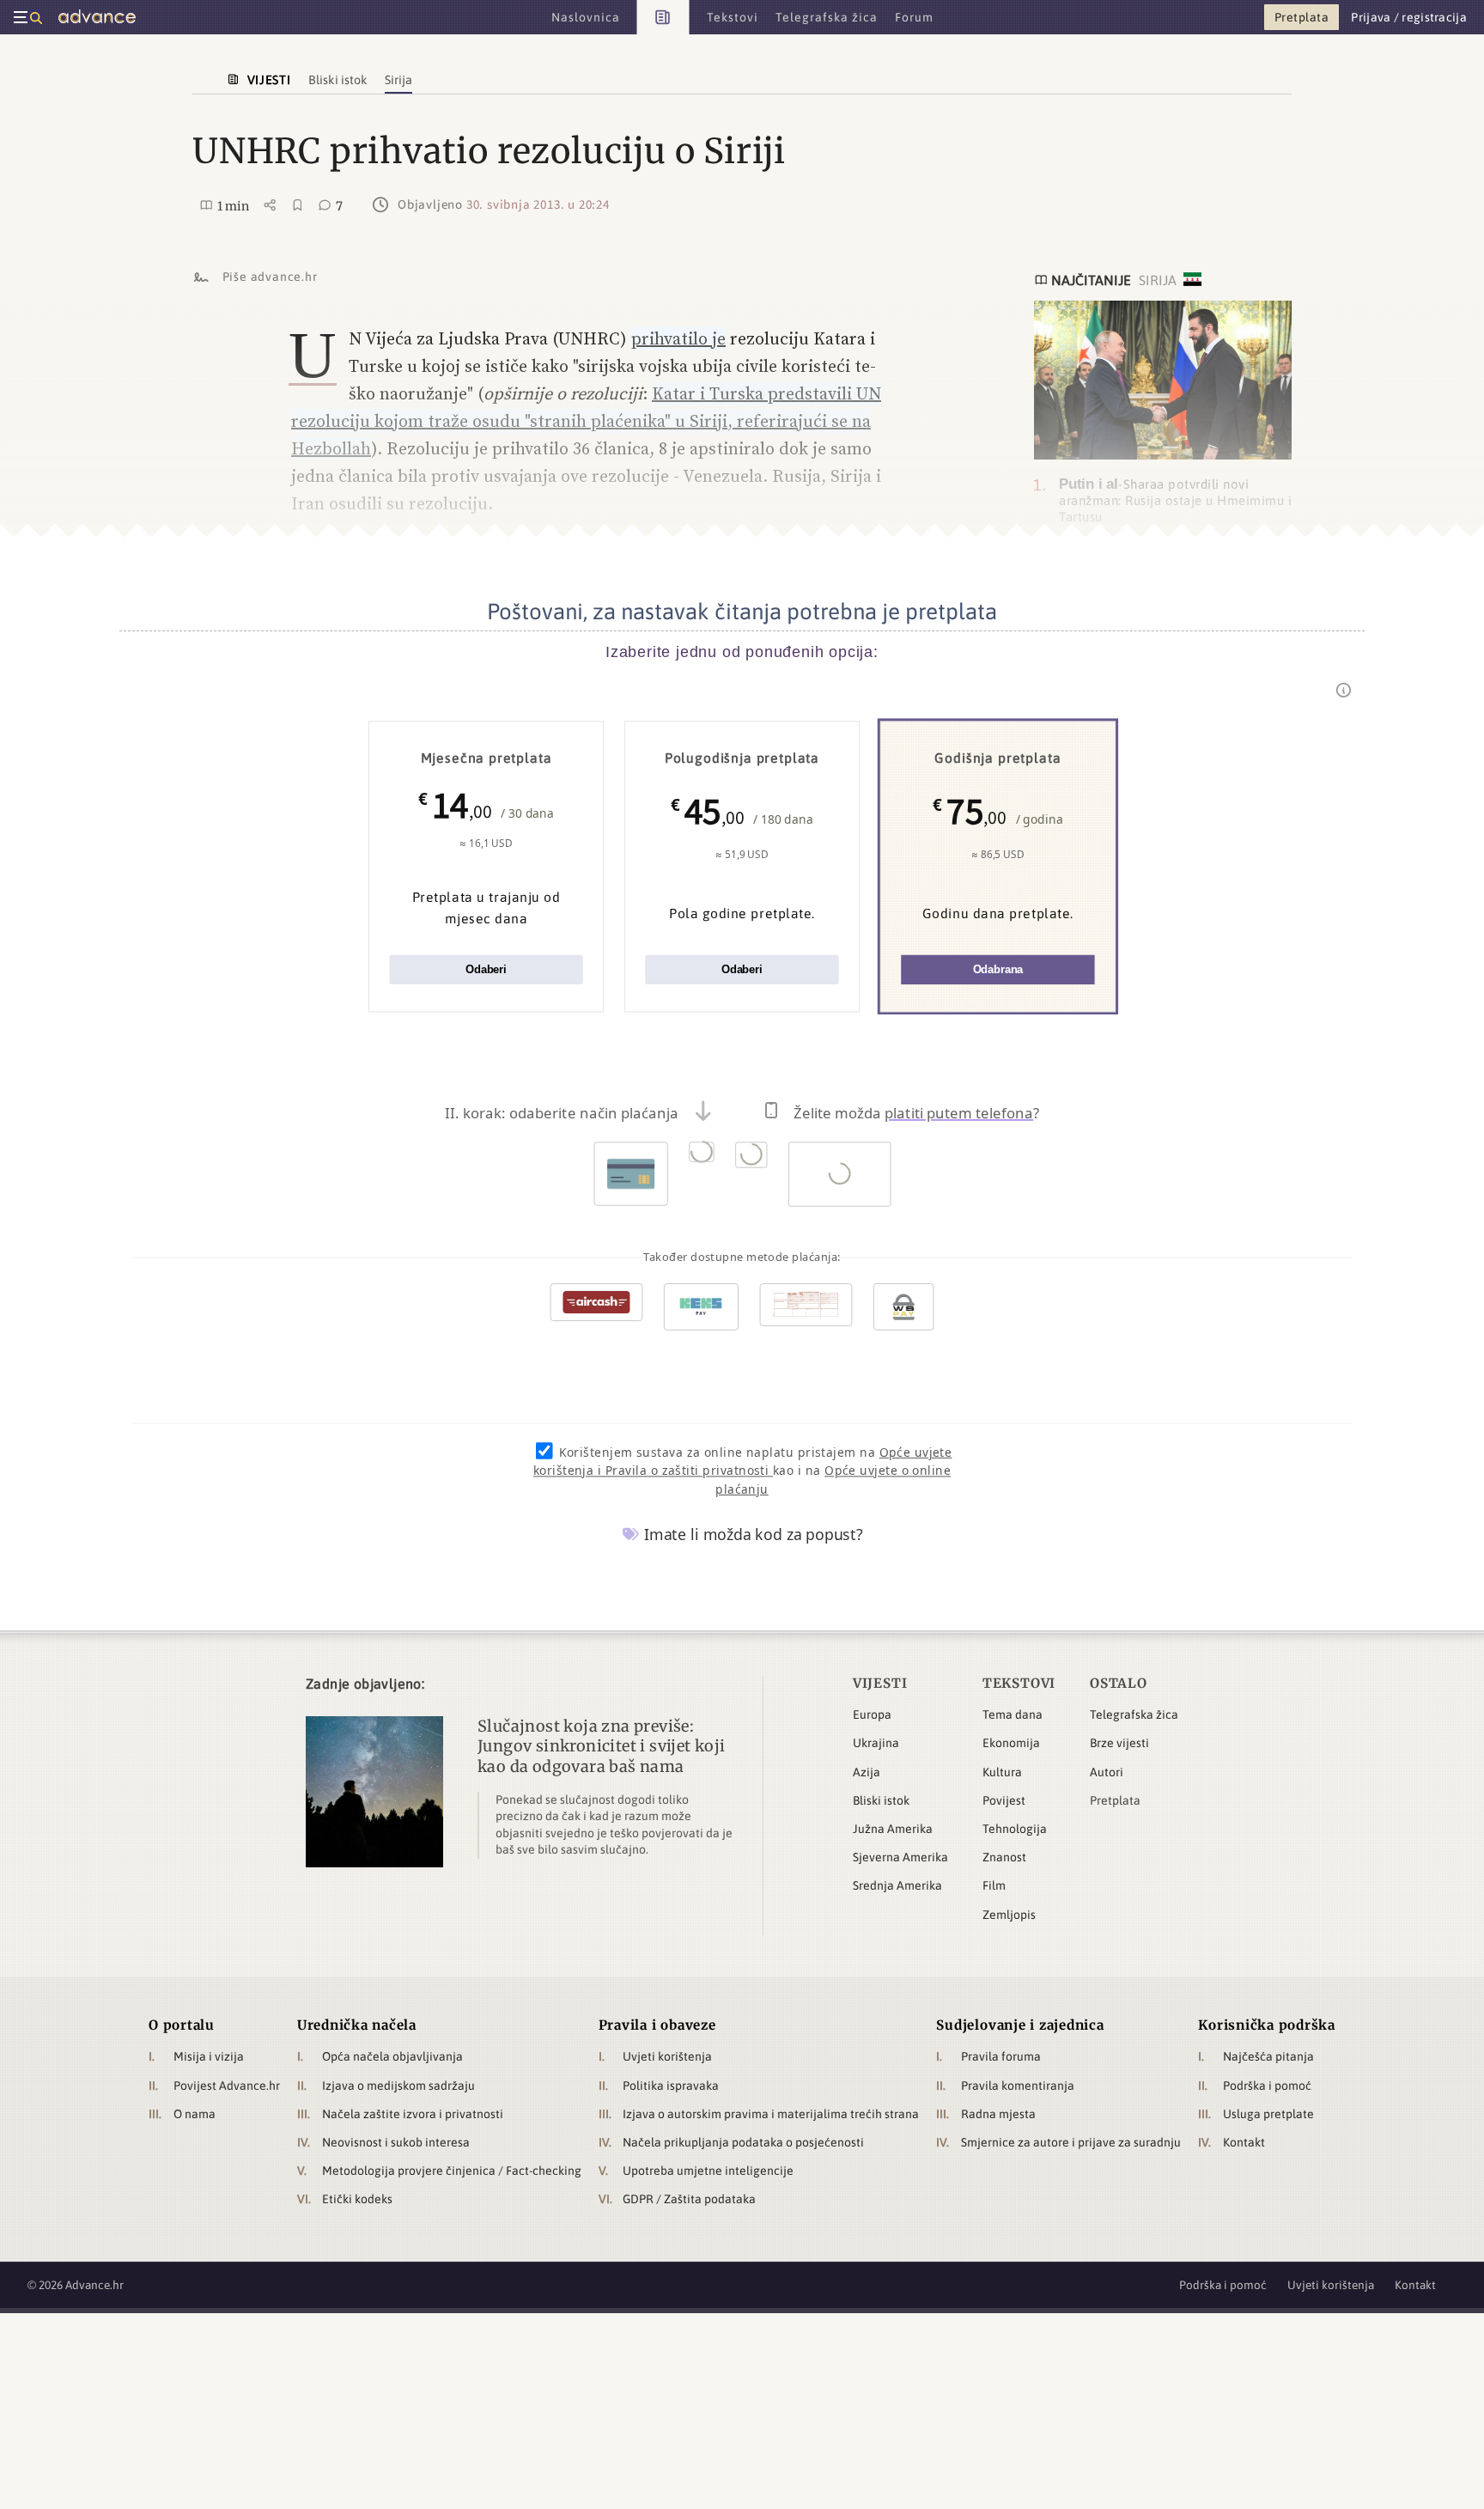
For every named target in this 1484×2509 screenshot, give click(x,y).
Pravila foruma (1001, 2056)
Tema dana (1013, 1714)
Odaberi (486, 969)
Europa (872, 1714)
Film (994, 1885)
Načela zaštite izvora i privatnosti (413, 2114)
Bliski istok (881, 1800)
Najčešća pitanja (1268, 2056)
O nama (195, 2114)
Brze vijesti (1119, 1743)
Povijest (1004, 1800)
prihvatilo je (678, 338)
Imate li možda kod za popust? (751, 1534)
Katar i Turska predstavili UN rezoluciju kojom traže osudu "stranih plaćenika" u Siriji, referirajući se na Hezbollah (586, 421)
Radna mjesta (998, 2114)
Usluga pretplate (1268, 2114)
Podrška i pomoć (1267, 2086)
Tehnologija (1015, 1829)
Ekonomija (1011, 1743)
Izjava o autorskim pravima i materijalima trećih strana (771, 2114)
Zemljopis (1009, 1915)
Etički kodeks (357, 2199)
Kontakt (1244, 2142)
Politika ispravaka (671, 2086)
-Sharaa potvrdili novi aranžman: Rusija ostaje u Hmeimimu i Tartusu (1175, 499)
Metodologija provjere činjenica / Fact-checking (452, 2171)
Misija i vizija (209, 2056)
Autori (1107, 1772)
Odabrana (998, 969)
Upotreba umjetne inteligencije (708, 2171)
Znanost (1004, 1857)
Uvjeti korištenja (667, 2056)
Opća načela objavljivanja (392, 2056)
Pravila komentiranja (1018, 2086)
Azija (867, 1772)
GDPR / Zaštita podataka (689, 2199)
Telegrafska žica (1134, 1714)
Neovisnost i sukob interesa (396, 2142)
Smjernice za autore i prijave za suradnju (1071, 2142)
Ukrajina (876, 1743)
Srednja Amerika (897, 1885)
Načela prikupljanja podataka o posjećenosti (743, 2142)
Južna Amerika (893, 1829)
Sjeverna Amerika (900, 1857)
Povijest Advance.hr (227, 2086)
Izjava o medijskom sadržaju (398, 2086)
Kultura (1002, 1772)
